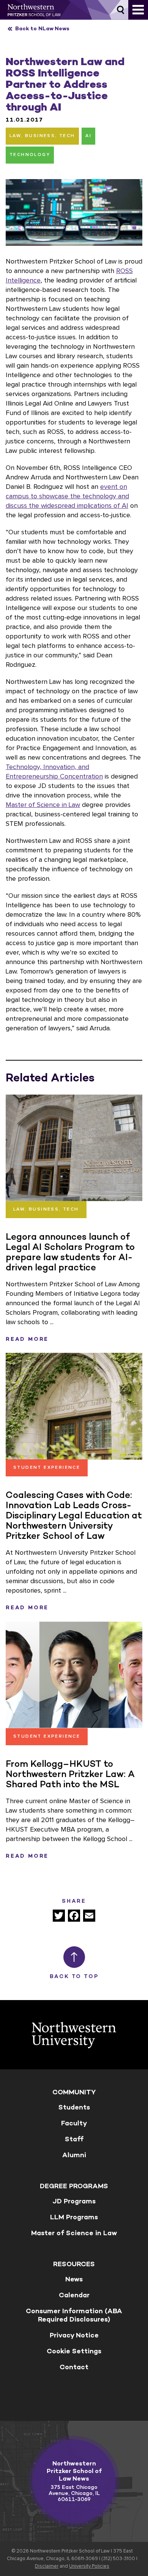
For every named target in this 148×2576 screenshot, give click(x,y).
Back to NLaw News (42, 29)
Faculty (74, 2123)
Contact (74, 2367)
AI (88, 136)
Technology (30, 155)
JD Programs (74, 2201)
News (74, 2279)
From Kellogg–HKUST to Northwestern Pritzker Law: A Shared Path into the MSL (70, 1774)
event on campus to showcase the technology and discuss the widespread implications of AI (67, 496)
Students (74, 2107)
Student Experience (47, 1468)
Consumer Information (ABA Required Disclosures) (74, 2315)
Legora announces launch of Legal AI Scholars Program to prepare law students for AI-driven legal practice (70, 1252)
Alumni (74, 2155)
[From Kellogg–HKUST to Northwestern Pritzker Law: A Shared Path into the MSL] (74, 1675)
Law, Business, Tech (42, 136)
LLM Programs (74, 2217)
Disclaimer (47, 2566)
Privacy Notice (74, 2335)
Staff (74, 2139)
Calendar (74, 2295)
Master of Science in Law (43, 805)
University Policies (89, 2566)
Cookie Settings (74, 2351)
